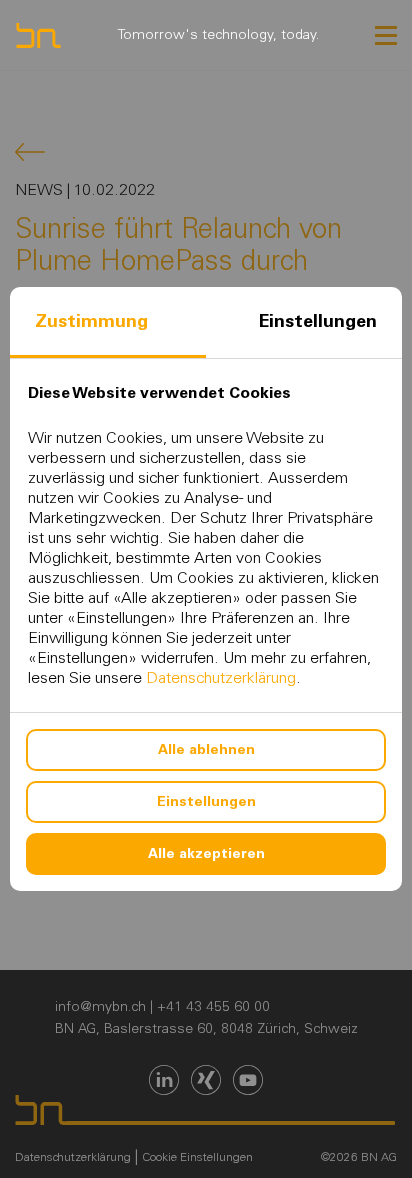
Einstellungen (318, 321)
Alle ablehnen (206, 749)
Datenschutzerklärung (221, 677)
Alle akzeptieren (206, 853)
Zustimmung (91, 321)
